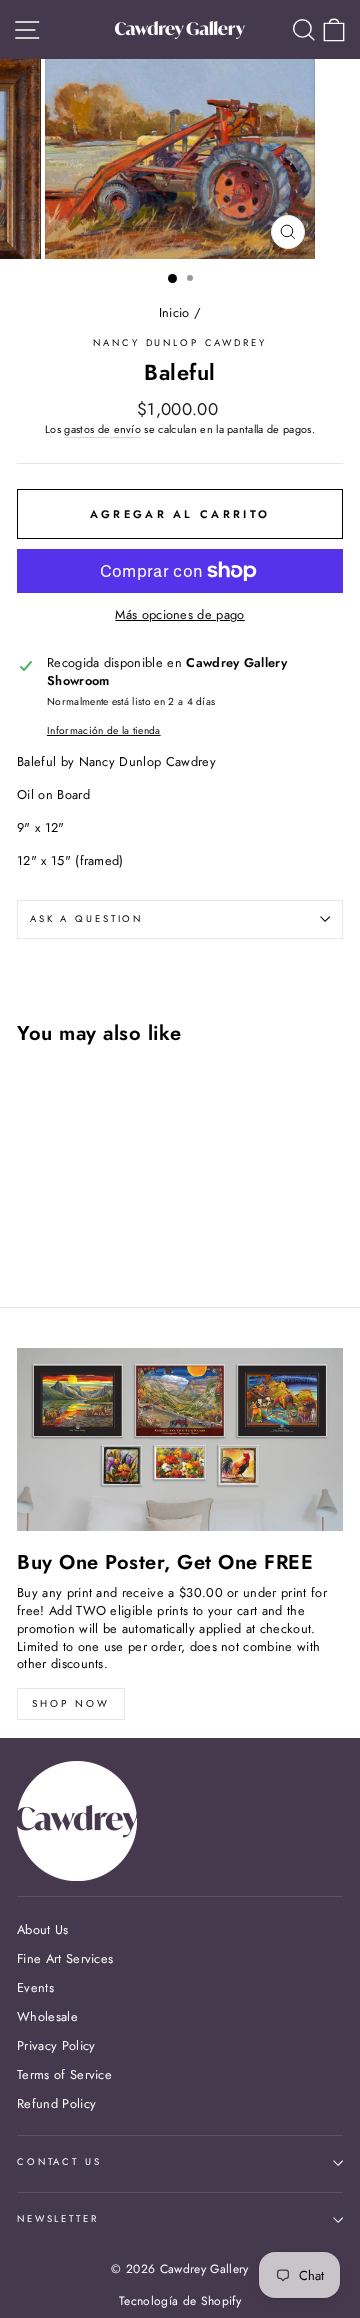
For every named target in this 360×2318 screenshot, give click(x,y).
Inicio (174, 312)
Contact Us (59, 2162)
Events (35, 1987)
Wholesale (47, 2016)
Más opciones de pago (179, 615)
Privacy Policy (56, 2045)
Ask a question (86, 919)
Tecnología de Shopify (180, 2301)
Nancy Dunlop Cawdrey (179, 343)
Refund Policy (56, 2103)
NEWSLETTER (58, 2219)
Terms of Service (64, 2074)
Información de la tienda (104, 731)
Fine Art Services (65, 1958)
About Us (43, 1929)
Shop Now (71, 1703)
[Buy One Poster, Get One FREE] (180, 1439)
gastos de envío (102, 429)
